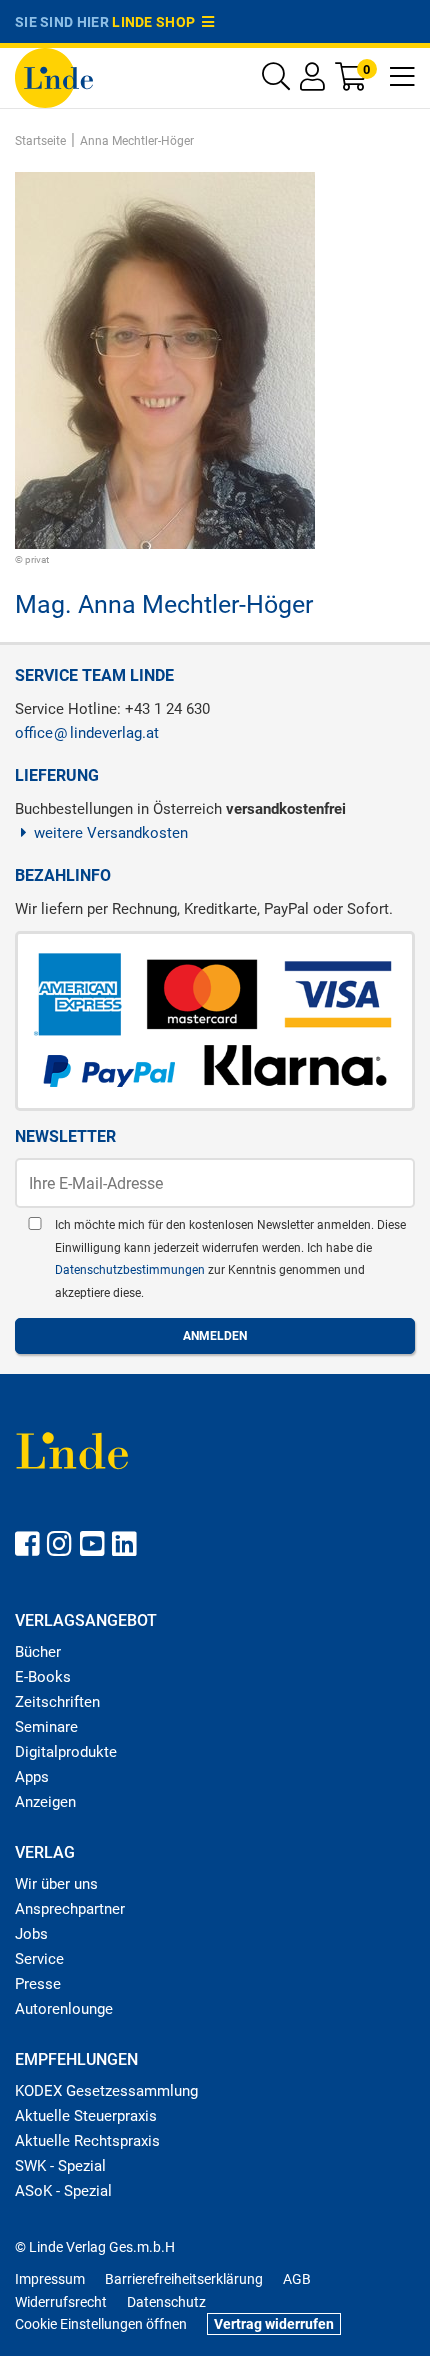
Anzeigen (45, 1802)
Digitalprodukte (66, 1752)
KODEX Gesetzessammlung (106, 2091)
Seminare (46, 1727)
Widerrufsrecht (61, 2302)
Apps (32, 1777)
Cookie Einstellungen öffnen (101, 2324)
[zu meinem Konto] (312, 81)
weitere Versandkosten (111, 833)
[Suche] (276, 81)
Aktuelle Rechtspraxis (87, 2141)
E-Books (43, 1677)
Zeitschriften (57, 1702)
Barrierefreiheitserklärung (184, 2279)
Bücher (38, 1652)
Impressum (50, 2279)
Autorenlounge (64, 2009)
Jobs (31, 1934)
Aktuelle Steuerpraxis (86, 2116)
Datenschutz (166, 2302)
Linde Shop (157, 22)
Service (39, 1959)
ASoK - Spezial (63, 2191)
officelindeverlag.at (87, 733)
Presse (38, 1984)
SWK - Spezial (60, 2166)
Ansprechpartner (70, 1909)
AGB (297, 2279)
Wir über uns (56, 1884)
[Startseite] (54, 76)
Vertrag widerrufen (274, 2324)
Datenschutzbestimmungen (131, 1270)
